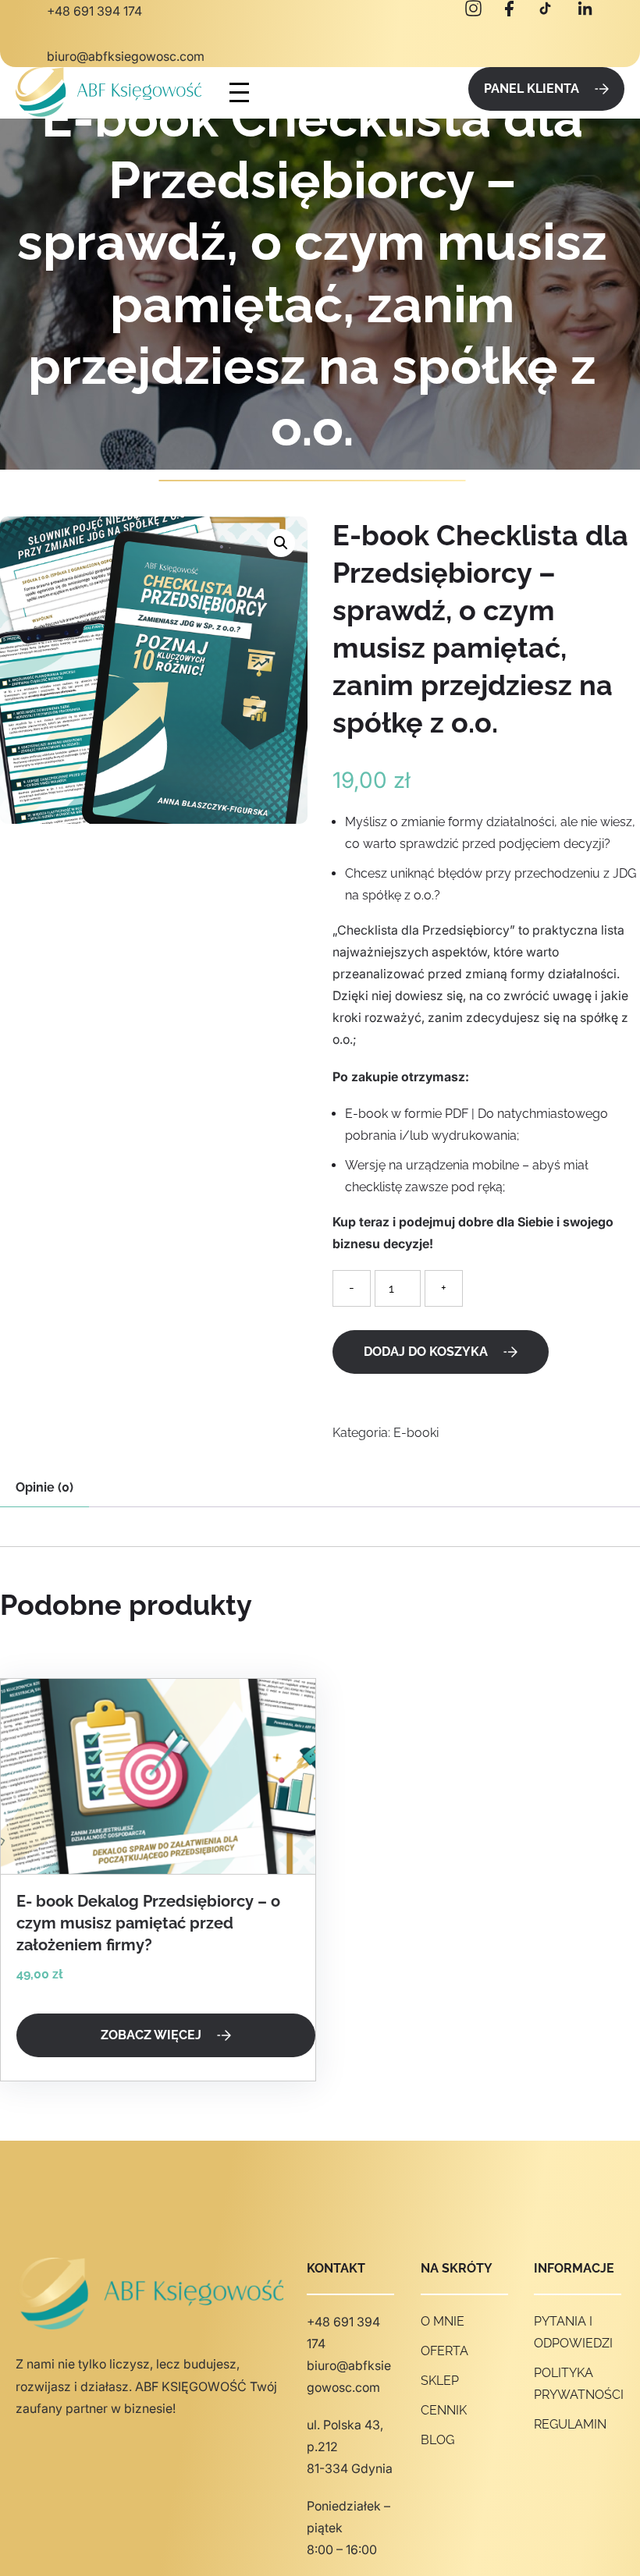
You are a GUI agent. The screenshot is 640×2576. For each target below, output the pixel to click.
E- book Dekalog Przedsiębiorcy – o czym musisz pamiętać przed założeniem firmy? (148, 1923)
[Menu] (239, 92)
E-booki (416, 1433)
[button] (281, 543)
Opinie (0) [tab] (44, 1487)
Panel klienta (532, 89)
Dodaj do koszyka (426, 1352)
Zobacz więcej (151, 2035)
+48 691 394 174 (94, 11)
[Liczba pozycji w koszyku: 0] (446, 93)
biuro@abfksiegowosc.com (126, 56)
